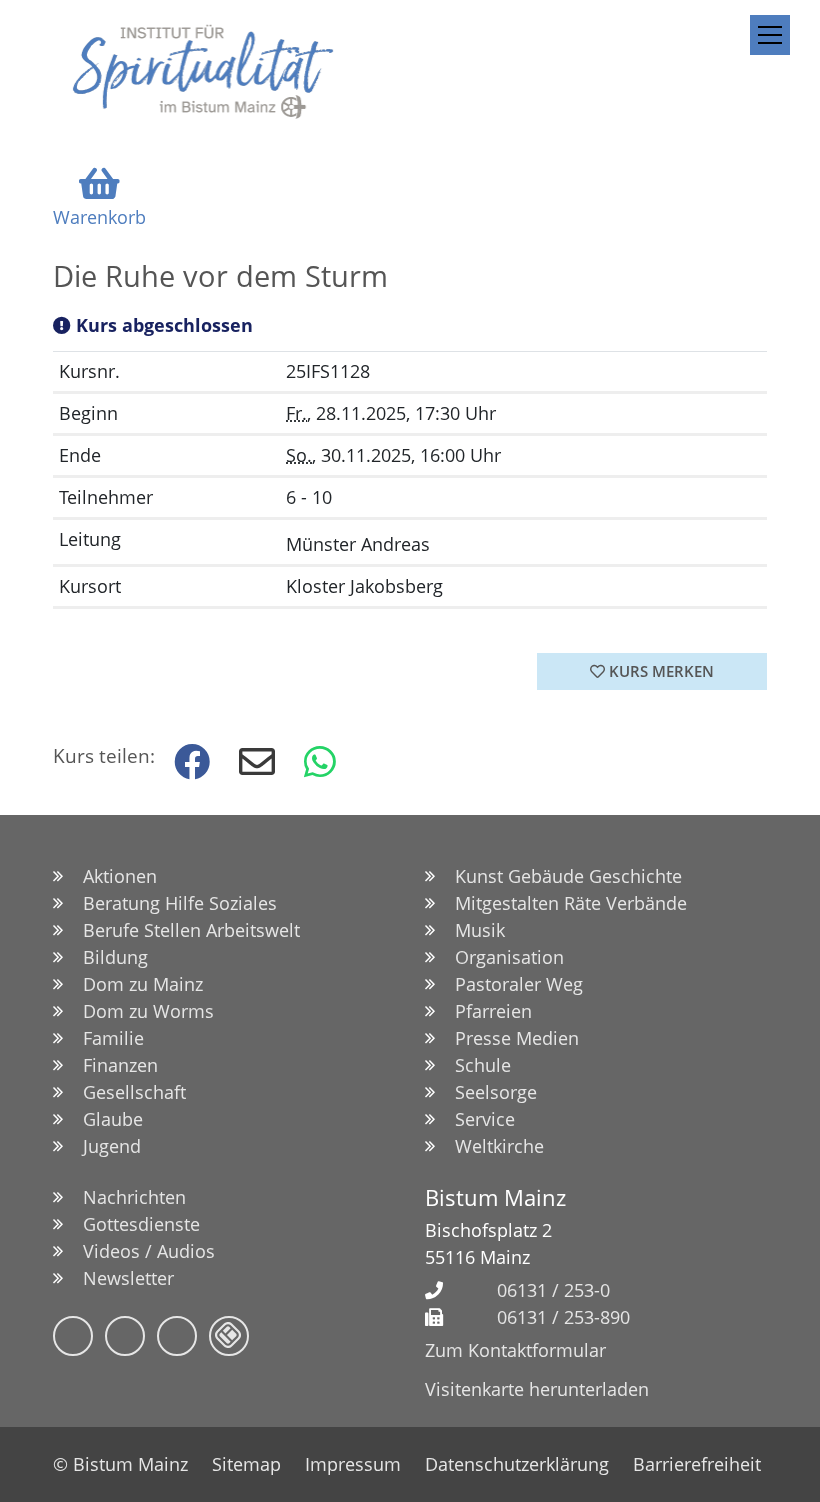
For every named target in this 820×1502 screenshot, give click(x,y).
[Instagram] (125, 1336)
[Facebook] (73, 1336)
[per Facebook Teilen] (190, 763)
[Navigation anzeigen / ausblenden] (770, 35)
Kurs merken (659, 671)
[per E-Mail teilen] (255, 763)
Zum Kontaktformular (515, 1350)
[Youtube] (177, 1336)
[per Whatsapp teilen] (320, 763)
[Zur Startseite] (203, 71)
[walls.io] (229, 1336)
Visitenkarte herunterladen (537, 1389)
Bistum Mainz (495, 1197)
